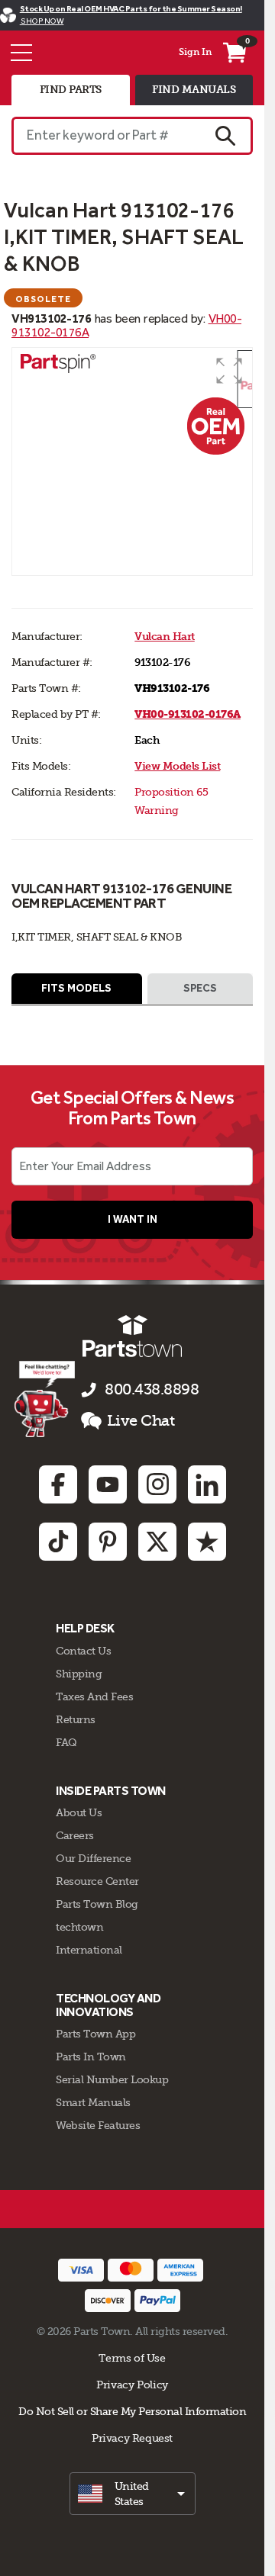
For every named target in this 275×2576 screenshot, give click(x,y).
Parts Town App (95, 2034)
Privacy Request (132, 2438)
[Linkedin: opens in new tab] (207, 1484)
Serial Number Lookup (112, 2079)
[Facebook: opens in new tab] (58, 1484)
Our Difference (93, 1858)
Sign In (195, 52)
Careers (75, 1835)
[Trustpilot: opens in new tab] (207, 1542)
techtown (79, 1927)
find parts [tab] (71, 90)
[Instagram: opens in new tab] (157, 1484)
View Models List (177, 766)
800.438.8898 (152, 1389)
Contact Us (83, 1651)
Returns (76, 1719)
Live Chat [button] (141, 1421)
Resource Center (97, 1881)
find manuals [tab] (194, 90)
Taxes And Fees (94, 1696)
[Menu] (21, 53)
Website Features (98, 2125)
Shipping (79, 1674)
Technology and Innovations (108, 2005)
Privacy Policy (132, 2385)
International (89, 1950)
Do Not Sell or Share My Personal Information (132, 2411)
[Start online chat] (45, 1399)
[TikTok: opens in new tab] (58, 1542)
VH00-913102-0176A (188, 714)
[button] (229, 371)
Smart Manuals (93, 2102)
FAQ (66, 1742)
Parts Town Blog (97, 1904)
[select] (133, 2494)
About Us (79, 1812)
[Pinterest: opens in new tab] (108, 1542)
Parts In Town (91, 2057)
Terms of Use (132, 2358)
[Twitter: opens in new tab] (157, 1542)
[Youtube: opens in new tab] (108, 1484)
